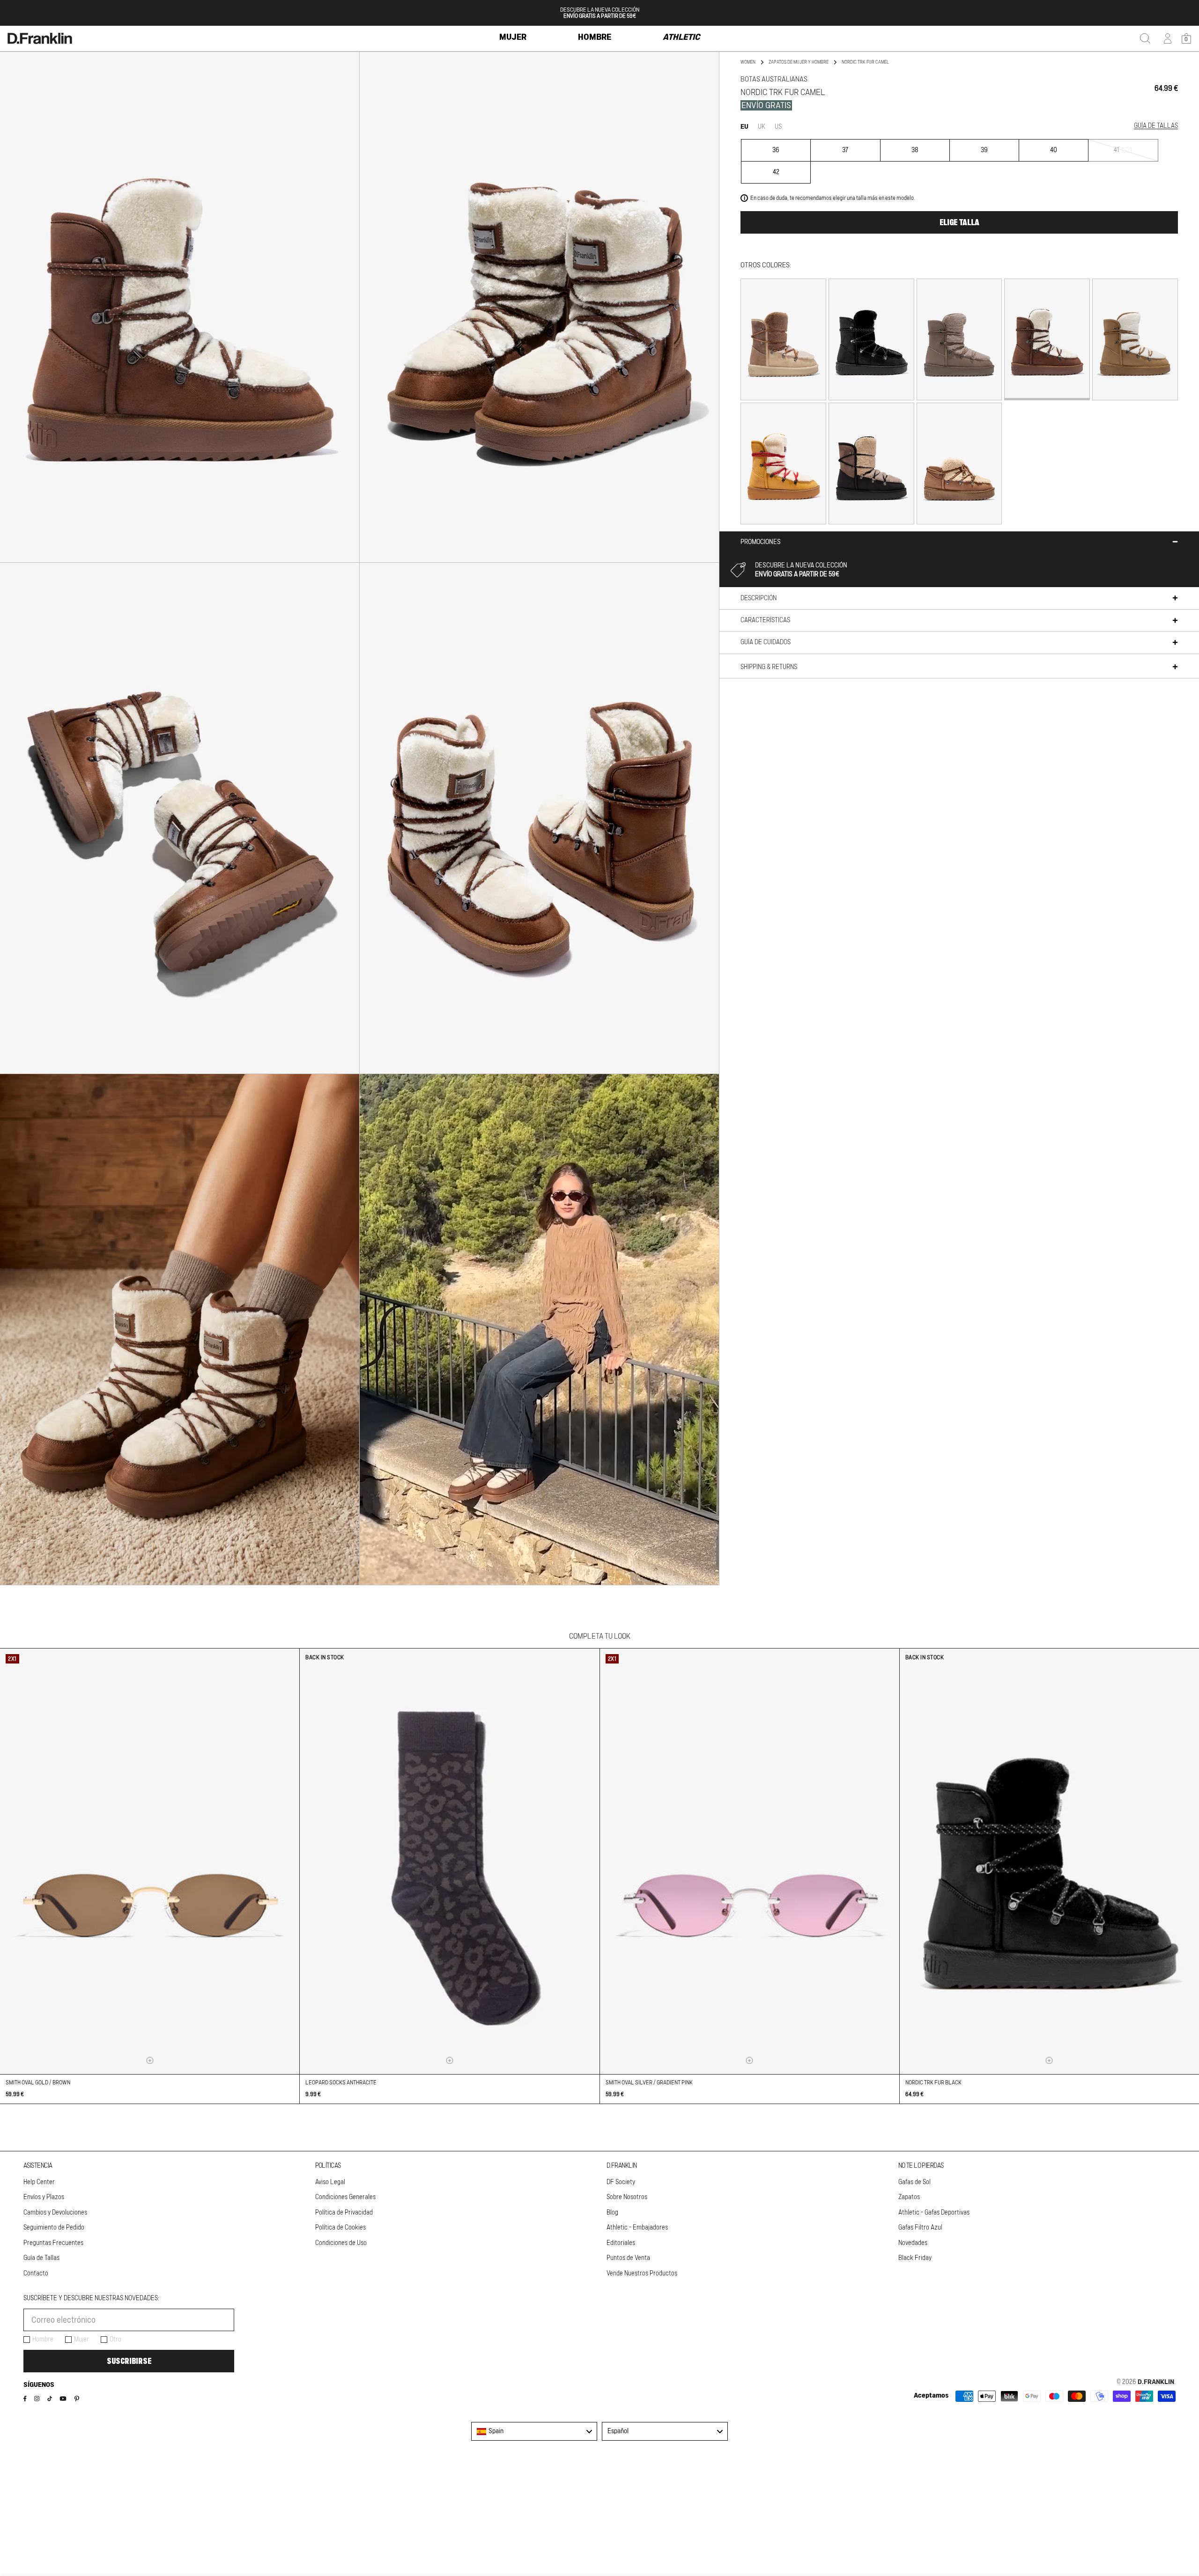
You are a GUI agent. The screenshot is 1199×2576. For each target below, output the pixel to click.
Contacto (36, 2274)
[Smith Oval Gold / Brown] (150, 1861)
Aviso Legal (330, 2182)
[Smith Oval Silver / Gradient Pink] (750, 1861)
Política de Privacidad (344, 2213)
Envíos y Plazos (44, 2197)
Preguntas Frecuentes (53, 2243)
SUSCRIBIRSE (129, 2361)
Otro (115, 2340)
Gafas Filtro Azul (920, 2228)
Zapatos (909, 2197)
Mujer (81, 2340)
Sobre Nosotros (627, 2197)
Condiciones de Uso (341, 2243)
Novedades (913, 2243)
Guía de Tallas (41, 2258)
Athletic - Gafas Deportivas (934, 2213)
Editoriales (621, 2243)
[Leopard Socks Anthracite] (449, 1861)
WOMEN (748, 62)
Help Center (39, 2182)
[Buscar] (1145, 38)
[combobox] (534, 2431)
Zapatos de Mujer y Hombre (799, 62)
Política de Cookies (340, 2228)
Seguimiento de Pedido (54, 2228)
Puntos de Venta (628, 2258)
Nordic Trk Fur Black (933, 2083)
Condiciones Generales (345, 2197)
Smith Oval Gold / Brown (38, 2083)
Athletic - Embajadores (637, 2228)
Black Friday (915, 2258)
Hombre (43, 2340)
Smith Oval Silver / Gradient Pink (649, 2083)
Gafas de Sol (914, 2182)
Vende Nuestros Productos (642, 2274)
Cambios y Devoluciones (55, 2213)
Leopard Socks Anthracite (341, 2083)
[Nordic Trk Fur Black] (1049, 1861)
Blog (612, 2213)
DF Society (621, 2182)
